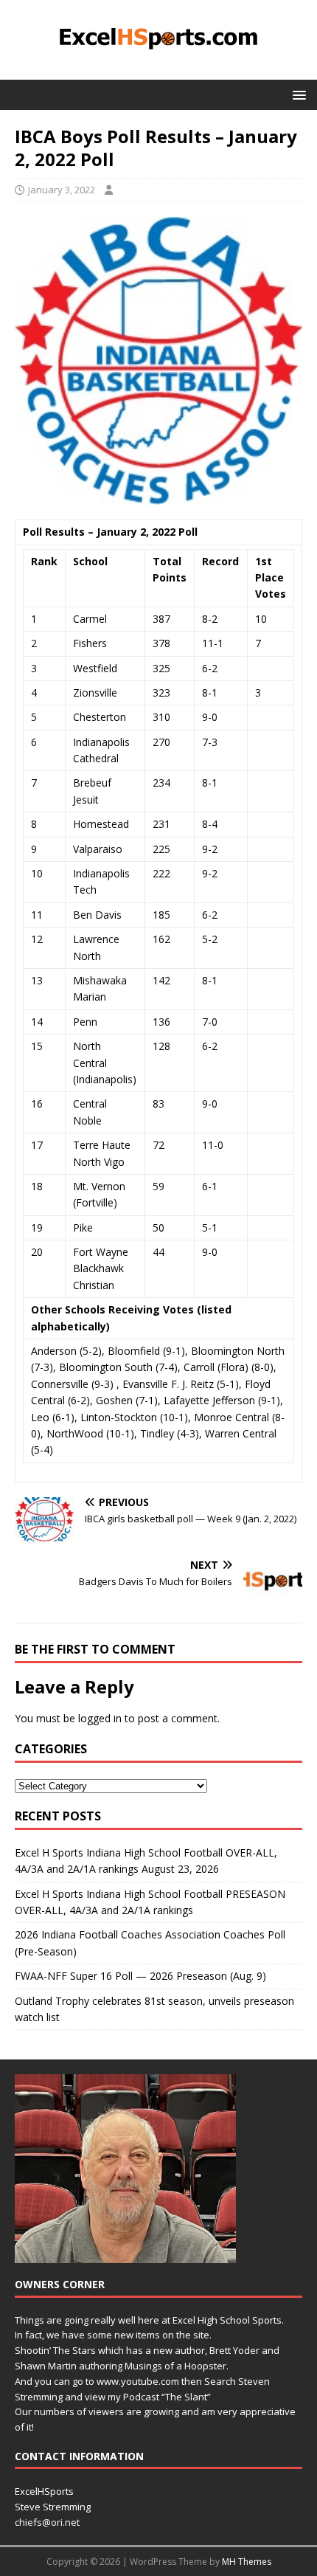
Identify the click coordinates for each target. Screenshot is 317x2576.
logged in (100, 1718)
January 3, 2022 (62, 190)
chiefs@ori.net (47, 2522)
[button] (297, 94)
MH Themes (247, 2562)
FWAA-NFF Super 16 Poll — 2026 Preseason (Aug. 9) (140, 1976)
